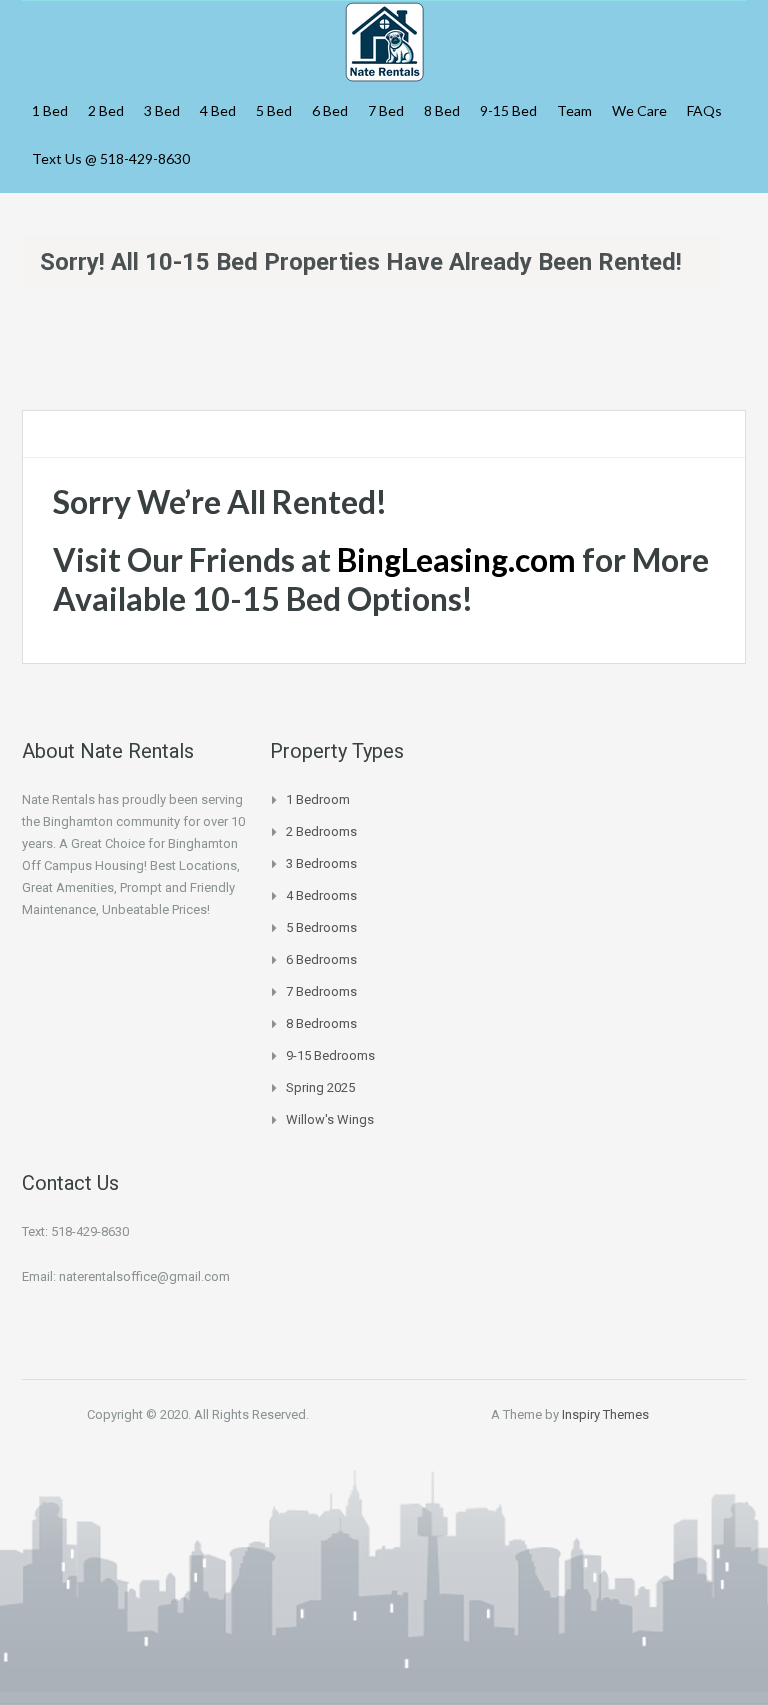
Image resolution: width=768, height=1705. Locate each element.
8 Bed (442, 110)
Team (574, 110)
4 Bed (218, 110)
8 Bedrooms (321, 1023)
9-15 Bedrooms (330, 1055)
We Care (639, 110)
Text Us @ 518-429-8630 (111, 158)
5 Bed (274, 110)
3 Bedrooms (321, 863)
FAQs (704, 110)
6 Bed (330, 110)
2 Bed (106, 110)
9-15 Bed (508, 110)
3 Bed (162, 110)
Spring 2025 (320, 1087)
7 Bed (386, 110)
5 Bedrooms (321, 927)
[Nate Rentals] (384, 39)
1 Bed (50, 110)
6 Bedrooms (321, 959)
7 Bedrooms (321, 991)
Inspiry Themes (605, 1414)
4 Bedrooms (321, 895)
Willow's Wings (330, 1119)
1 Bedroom (318, 799)
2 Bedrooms (321, 831)
